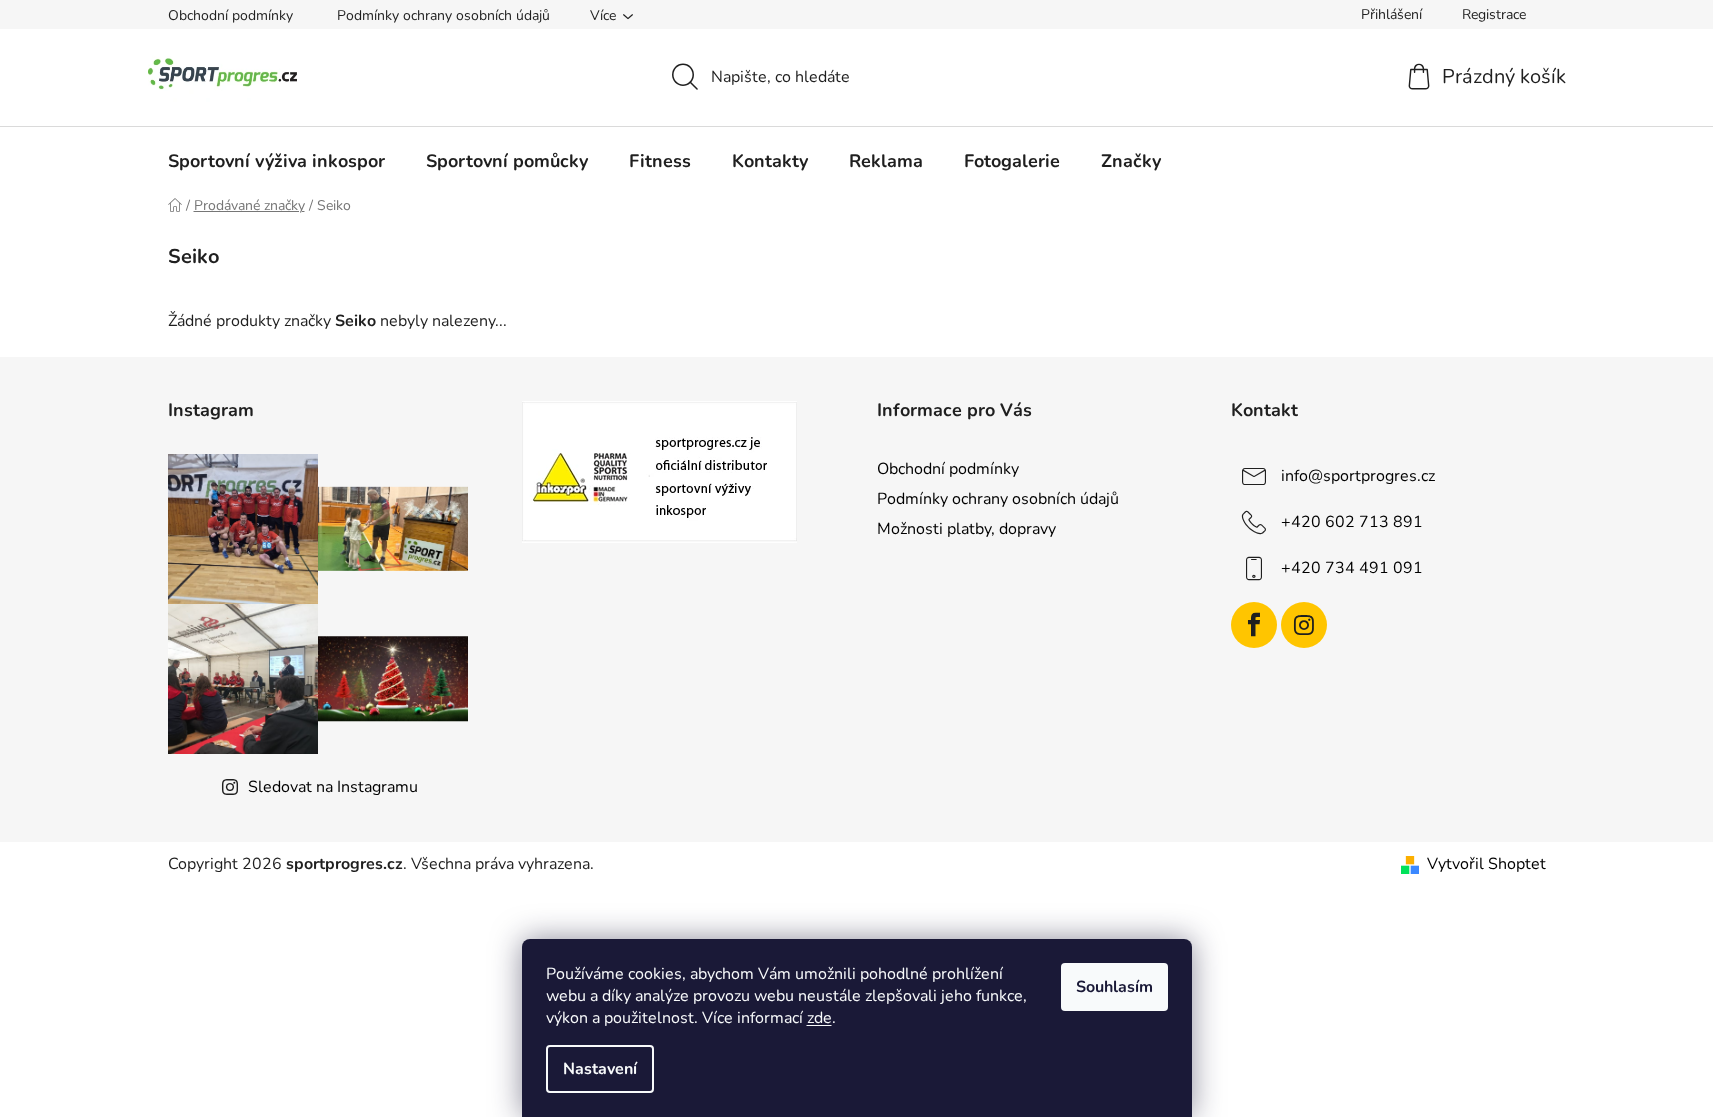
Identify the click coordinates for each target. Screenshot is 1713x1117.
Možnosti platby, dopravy (966, 529)
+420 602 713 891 (1352, 522)
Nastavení (600, 1069)
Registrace (1494, 14)
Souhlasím (1114, 987)
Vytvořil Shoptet (1486, 864)
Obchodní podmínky (230, 15)
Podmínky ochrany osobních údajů (443, 15)
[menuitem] (276, 161)
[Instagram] (1304, 625)
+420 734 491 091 (1352, 568)
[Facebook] (1254, 625)
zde (819, 1018)
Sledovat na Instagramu (333, 787)
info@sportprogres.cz (1358, 476)
